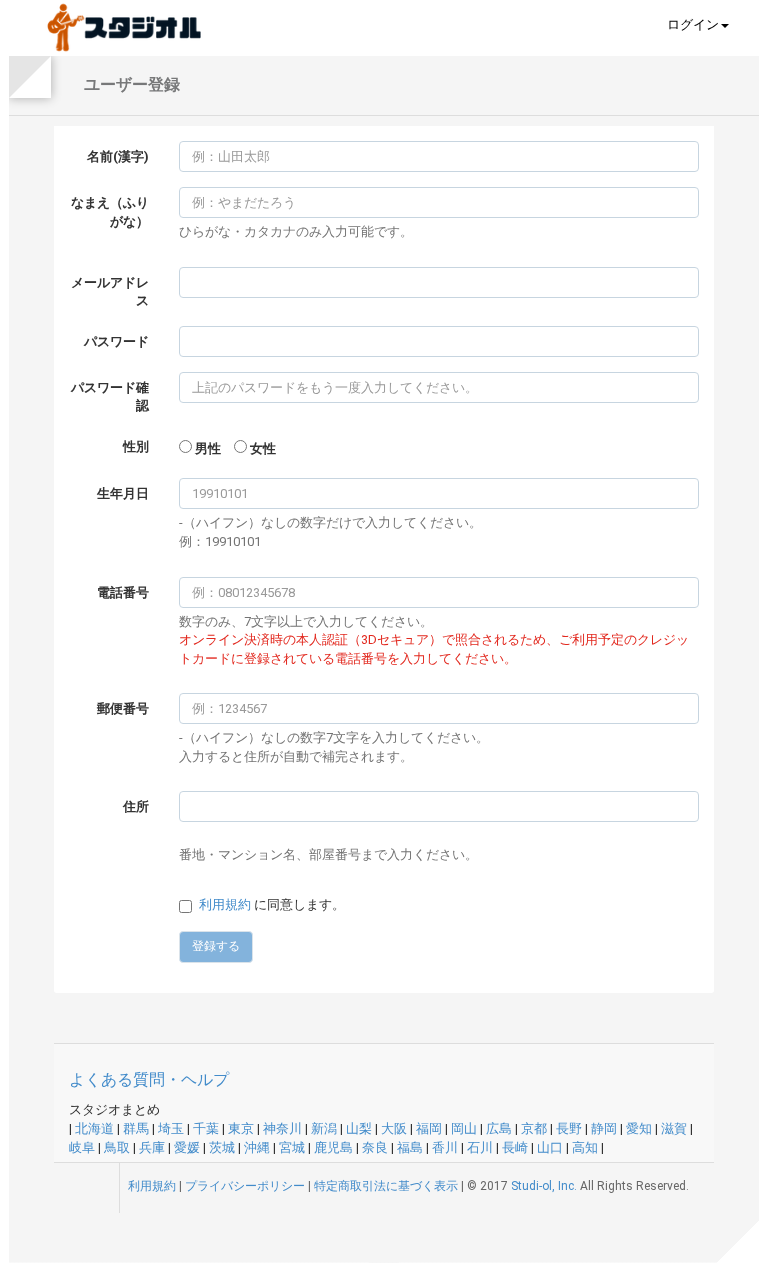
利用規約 (225, 904)
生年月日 (123, 493)
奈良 (375, 1147)
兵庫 (152, 1147)
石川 (480, 1147)
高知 (585, 1147)
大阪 (394, 1128)
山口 (550, 1147)
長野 (569, 1128)
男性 (208, 448)
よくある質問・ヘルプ (149, 1079)
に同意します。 (272, 904)
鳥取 (117, 1147)
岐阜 (82, 1147)
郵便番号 (123, 708)
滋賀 (674, 1128)
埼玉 (171, 1128)
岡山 (464, 1128)
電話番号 (123, 592)
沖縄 (257, 1147)
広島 (499, 1128)
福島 (410, 1147)
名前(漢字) (118, 156)
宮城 (292, 1147)
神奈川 (282, 1128)
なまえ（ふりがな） (110, 212)
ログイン (693, 24)
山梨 (359, 1128)
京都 (534, 1128)
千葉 (206, 1128)
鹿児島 (333, 1147)
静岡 (604, 1128)
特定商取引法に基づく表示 (386, 1186)
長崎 (515, 1147)
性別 (136, 446)
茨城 (222, 1147)
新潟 (324, 1128)
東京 (241, 1128)
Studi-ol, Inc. (544, 1186)
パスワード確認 (110, 397)
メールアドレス (110, 292)
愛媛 (187, 1147)
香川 (445, 1147)
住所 (136, 806)
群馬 (136, 1128)
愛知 (639, 1128)
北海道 (94, 1128)
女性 (263, 448)
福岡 (429, 1128)
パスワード (116, 341)
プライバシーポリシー (245, 1186)
